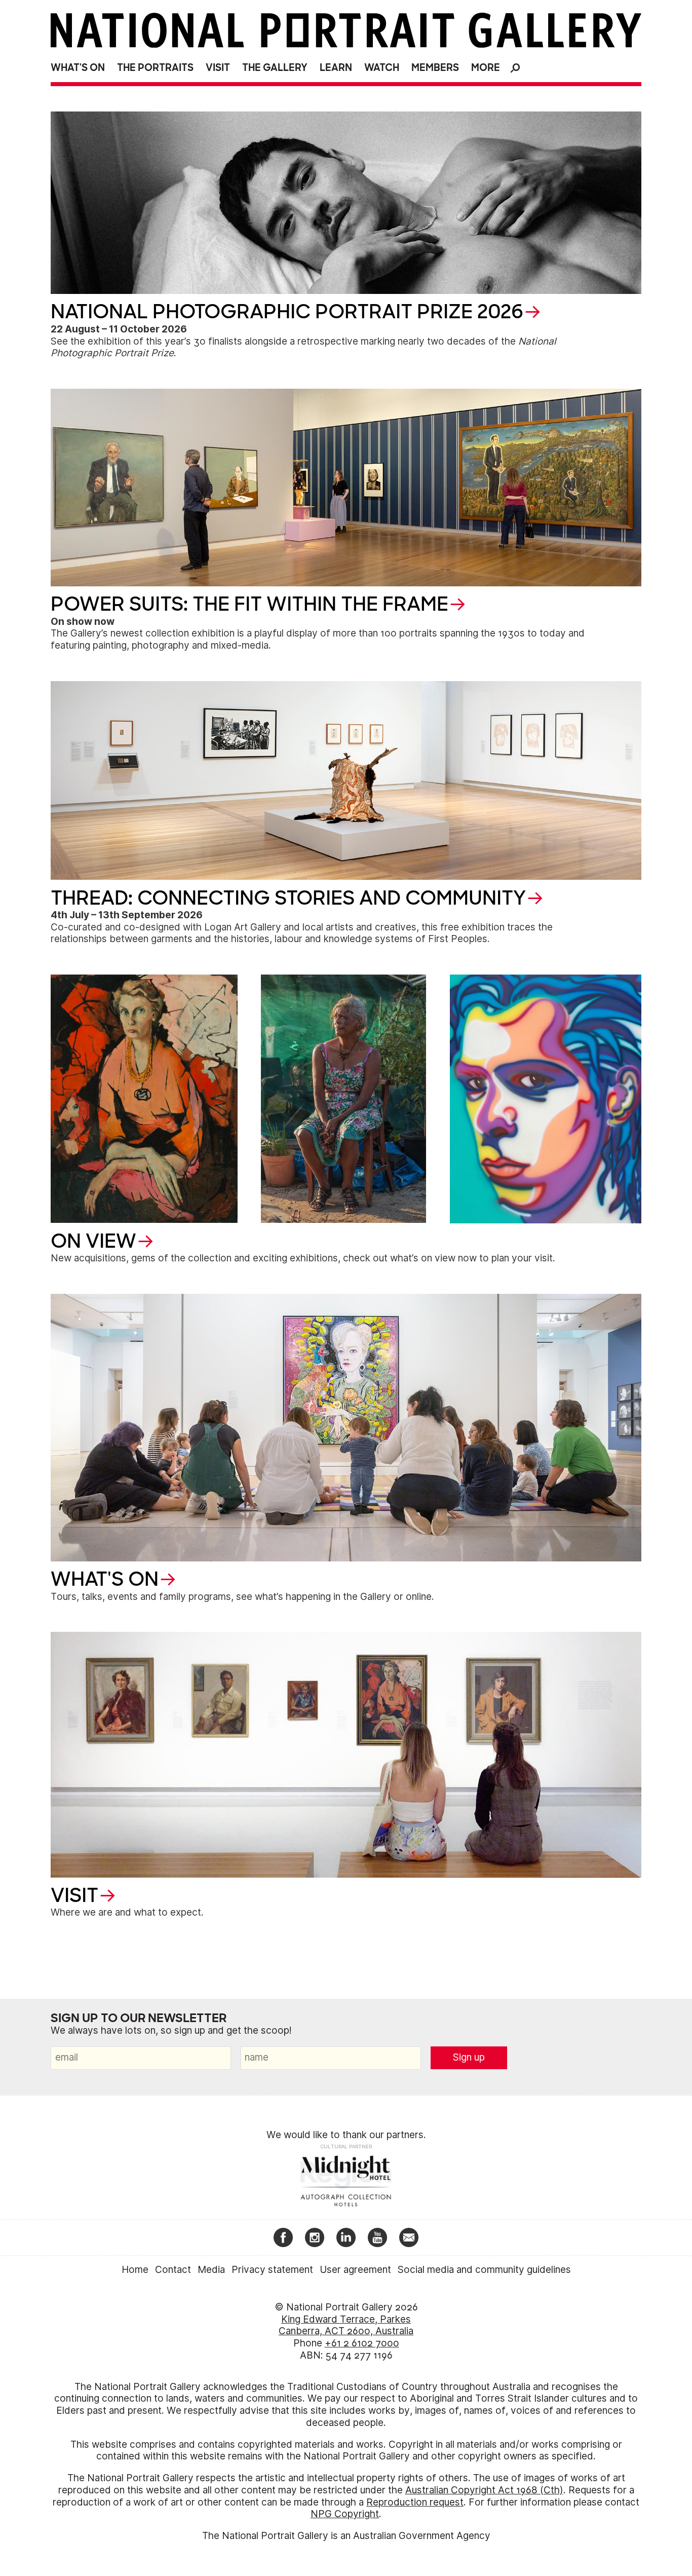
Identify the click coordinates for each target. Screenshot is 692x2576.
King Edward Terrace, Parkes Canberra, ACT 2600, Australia (346, 2325)
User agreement (355, 2270)
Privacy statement (272, 2270)
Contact (173, 2270)
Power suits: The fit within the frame (249, 604)
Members (435, 68)
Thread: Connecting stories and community (288, 898)
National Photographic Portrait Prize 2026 (287, 312)
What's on (78, 68)
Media (211, 2270)
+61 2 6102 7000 (362, 2343)
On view (93, 1241)
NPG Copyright (345, 2514)
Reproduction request (415, 2502)
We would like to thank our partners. (346, 2135)
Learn (336, 68)
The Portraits (155, 68)
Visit (218, 68)
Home (135, 2270)
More (486, 68)
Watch (382, 68)
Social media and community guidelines (484, 2270)
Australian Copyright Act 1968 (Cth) (484, 2490)
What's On (105, 1579)
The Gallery (275, 68)
